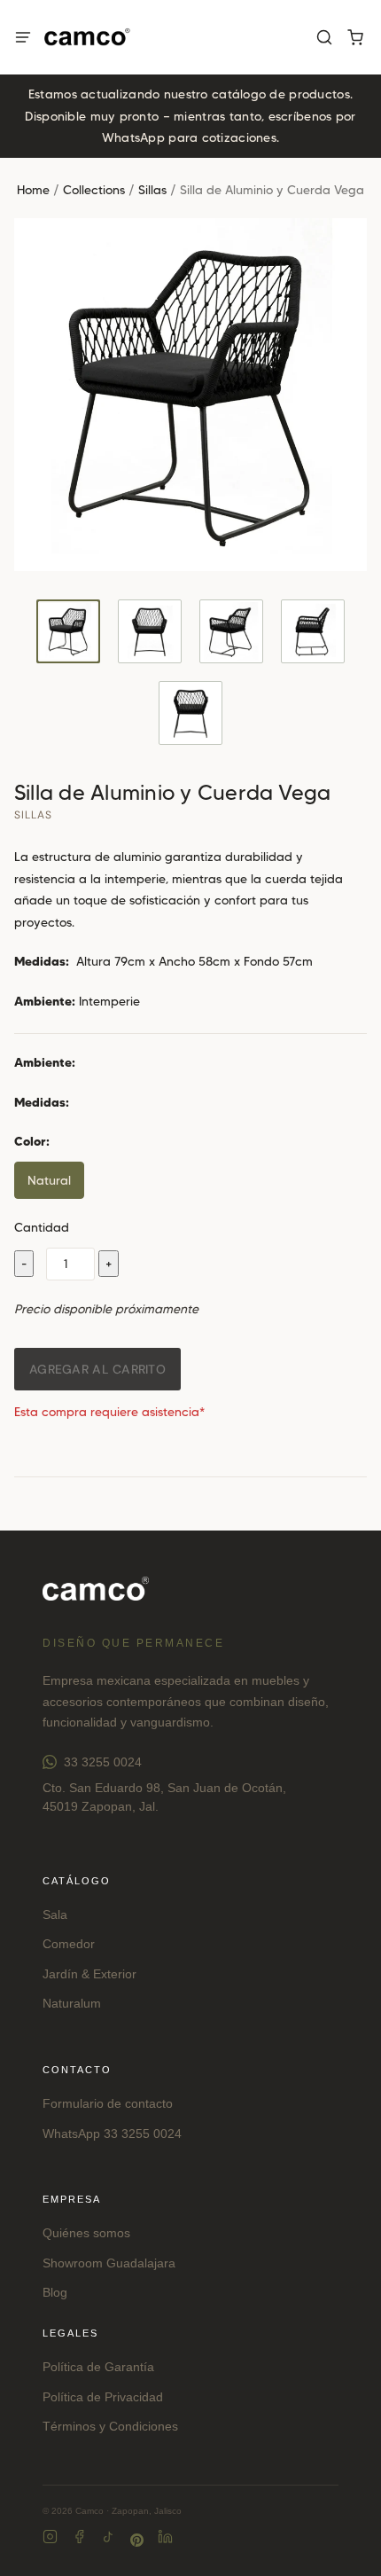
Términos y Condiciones (110, 2426)
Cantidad (42, 1227)
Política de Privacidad (103, 2397)
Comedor (69, 1944)
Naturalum (72, 2003)
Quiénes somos (86, 2233)
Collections (94, 190)
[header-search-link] (324, 38)
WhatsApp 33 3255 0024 (112, 2134)
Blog (55, 2292)
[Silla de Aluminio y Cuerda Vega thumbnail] (68, 631)
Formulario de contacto (108, 2103)
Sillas (152, 190)
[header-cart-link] (355, 38)
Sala (55, 1914)
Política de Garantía (98, 2367)
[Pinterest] (137, 2540)
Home (33, 190)
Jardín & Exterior (89, 1974)
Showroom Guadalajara (109, 2263)
